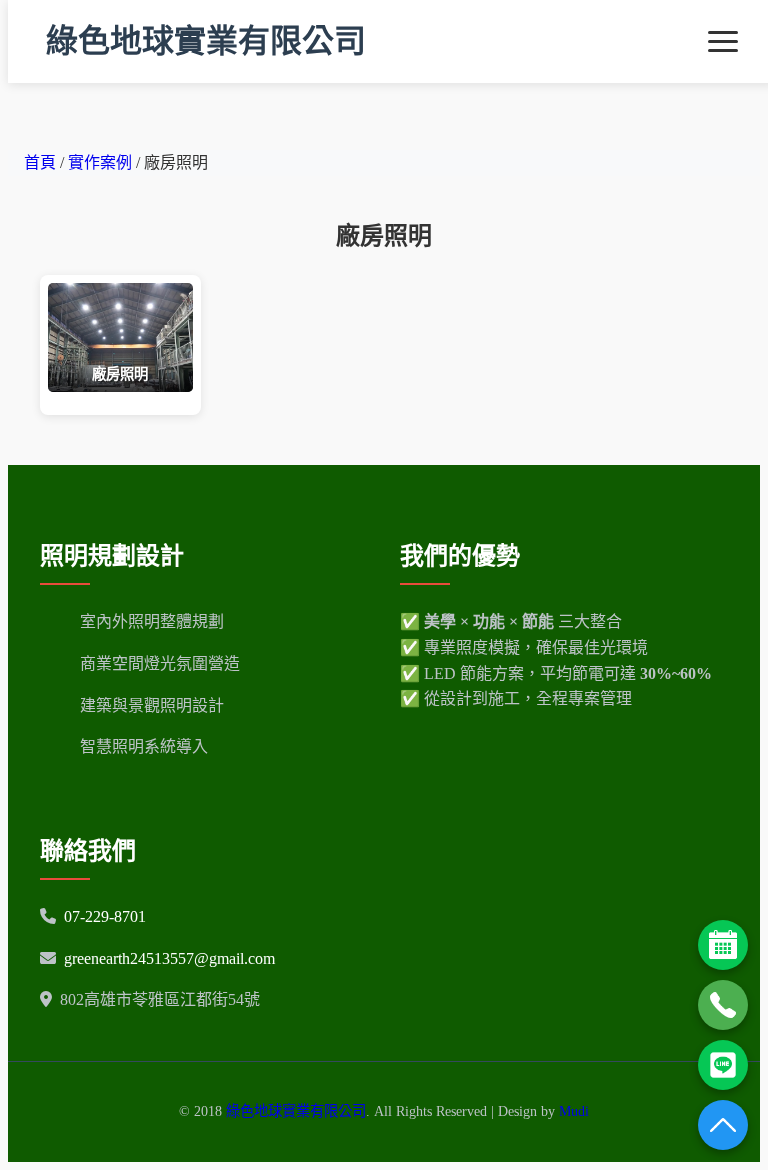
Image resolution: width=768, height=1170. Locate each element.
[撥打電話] (723, 1005)
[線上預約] (723, 945)
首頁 (40, 162)
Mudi (574, 1111)
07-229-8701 (105, 916)
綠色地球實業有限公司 (206, 41)
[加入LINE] (723, 1065)
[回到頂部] (723, 1125)
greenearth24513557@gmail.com (169, 958)
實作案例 (102, 162)
